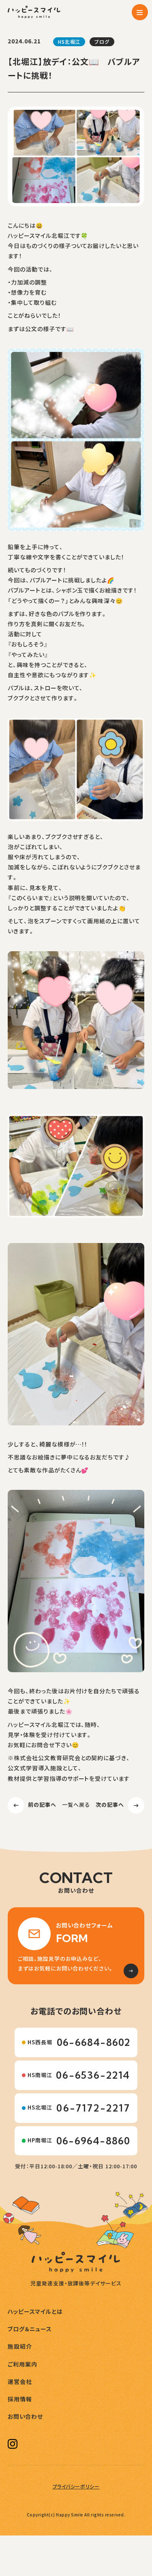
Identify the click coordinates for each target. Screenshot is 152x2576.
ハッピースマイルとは (35, 2312)
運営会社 (20, 2382)
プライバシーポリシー (76, 2486)
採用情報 (20, 2399)
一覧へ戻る (76, 1805)
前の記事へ (42, 1805)
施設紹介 (20, 2347)
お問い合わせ (25, 2417)
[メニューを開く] (140, 12)
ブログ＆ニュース (30, 2329)
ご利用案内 (22, 2364)
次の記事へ (110, 1805)
